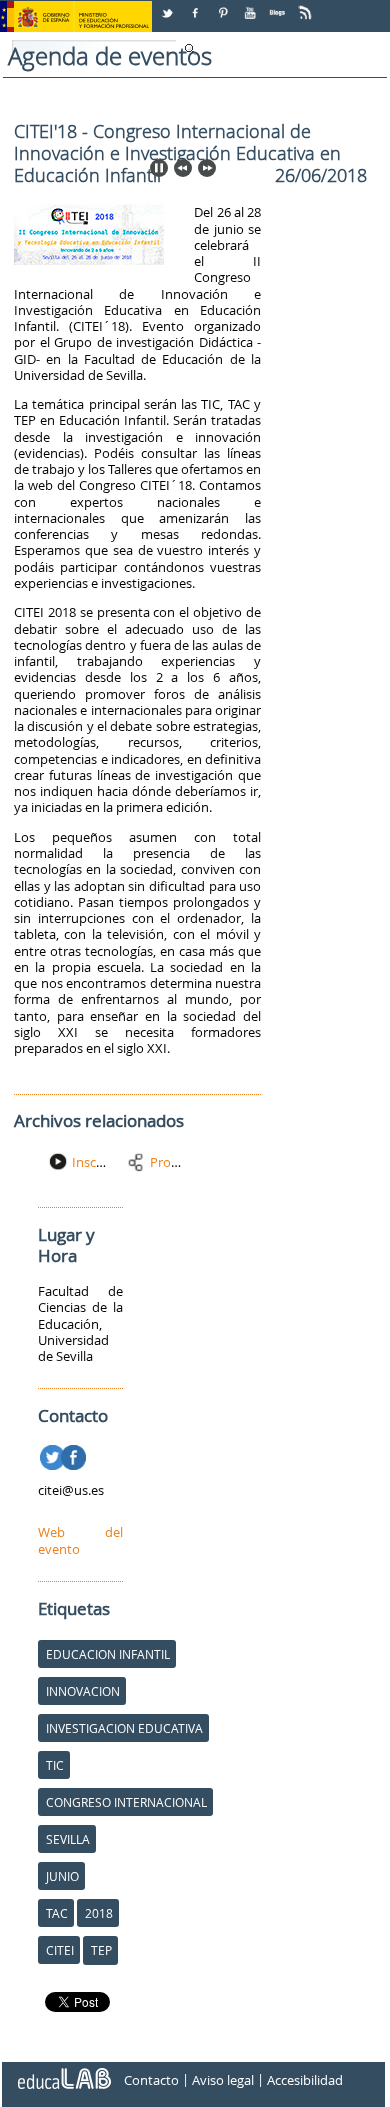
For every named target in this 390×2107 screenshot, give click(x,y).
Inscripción (104, 1162)
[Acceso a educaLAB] (63, 2071)
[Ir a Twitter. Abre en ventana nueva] (54, 1454)
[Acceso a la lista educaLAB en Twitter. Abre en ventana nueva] (169, 5)
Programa (179, 1162)
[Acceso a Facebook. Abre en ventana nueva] (197, 5)
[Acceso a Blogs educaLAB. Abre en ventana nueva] (279, 5)
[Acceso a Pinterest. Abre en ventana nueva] (224, 5)
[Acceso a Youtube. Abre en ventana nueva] (252, 5)
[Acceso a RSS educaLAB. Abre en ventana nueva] (307, 5)
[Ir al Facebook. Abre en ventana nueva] (75, 1454)
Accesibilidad (305, 2080)
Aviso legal (223, 2080)
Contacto (151, 2080)
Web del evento (80, 1540)
